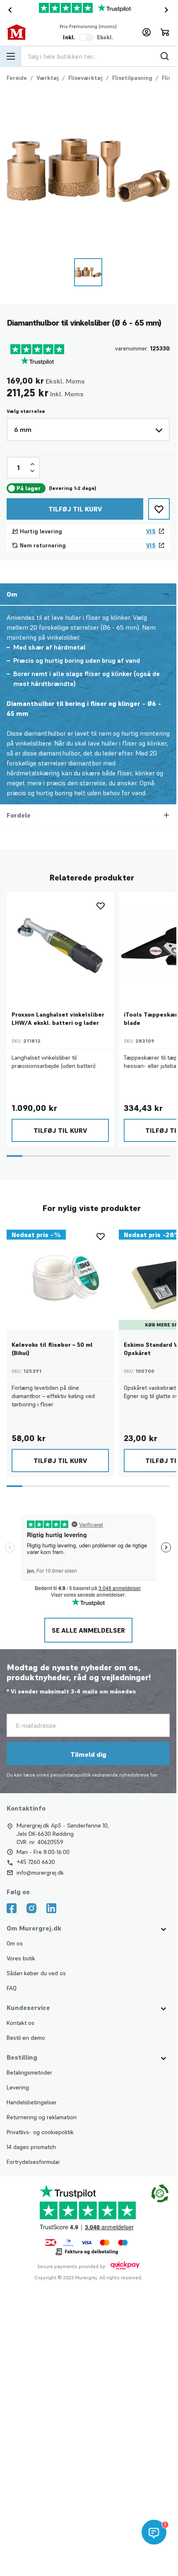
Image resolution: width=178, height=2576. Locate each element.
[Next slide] (168, 10)
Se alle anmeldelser (88, 1630)
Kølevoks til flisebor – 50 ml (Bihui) (52, 1349)
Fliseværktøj (85, 78)
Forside (17, 78)
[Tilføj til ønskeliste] (159, 509)
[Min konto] (147, 32)
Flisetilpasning (132, 78)
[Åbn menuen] (11, 56)
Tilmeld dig (88, 1754)
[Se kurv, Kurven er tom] (165, 32)
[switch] (86, 37)
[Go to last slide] (8, 10)
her (154, 1775)
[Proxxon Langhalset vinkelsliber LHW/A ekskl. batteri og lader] (60, 946)
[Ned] (32, 471)
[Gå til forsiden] (23, 32)
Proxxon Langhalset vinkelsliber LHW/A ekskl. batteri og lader (58, 1019)
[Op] (32, 464)
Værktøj (48, 78)
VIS (151, 531)
